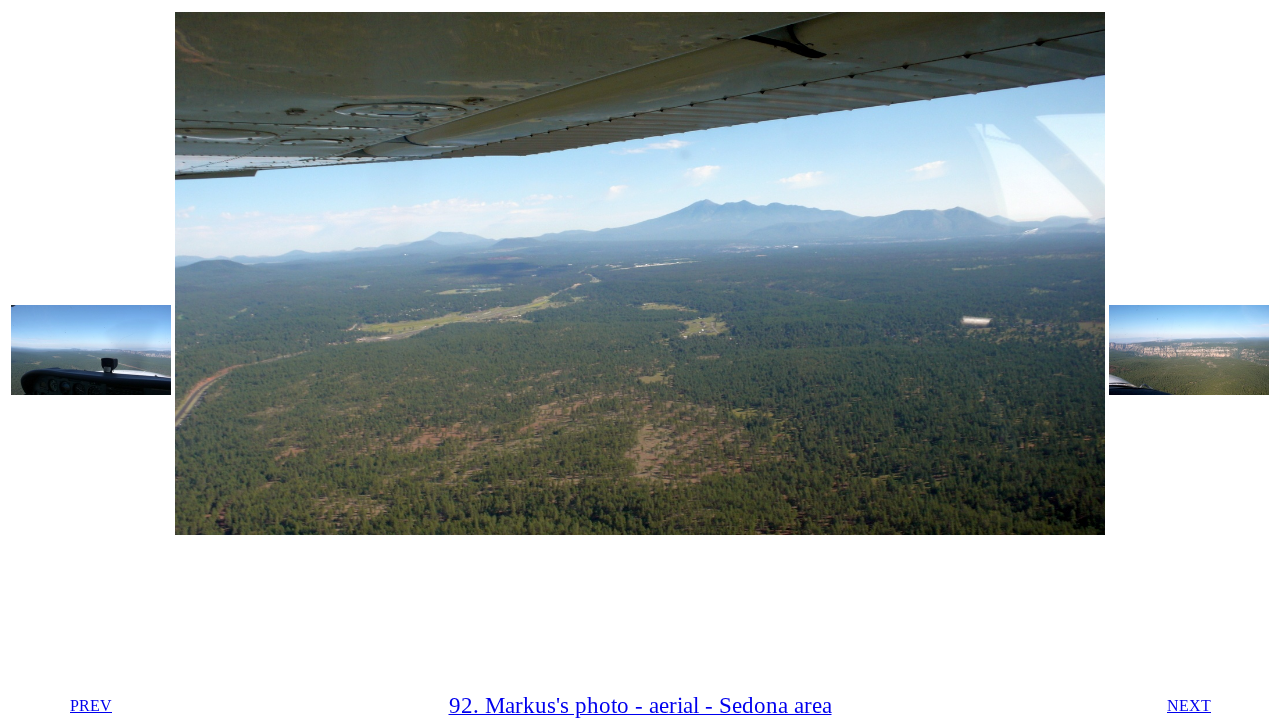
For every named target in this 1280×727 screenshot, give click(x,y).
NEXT (1189, 705)
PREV (91, 705)
